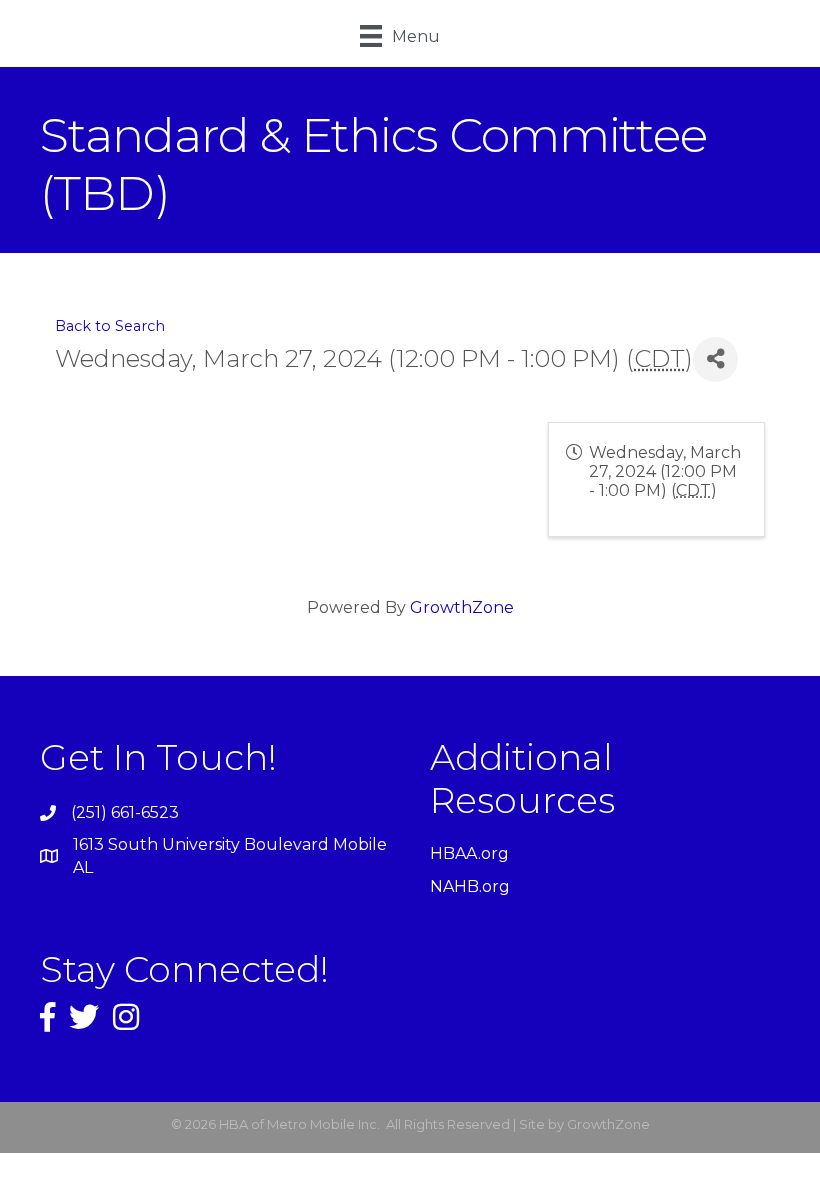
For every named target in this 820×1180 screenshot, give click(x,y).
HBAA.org (469, 853)
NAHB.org (470, 886)
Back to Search (110, 326)
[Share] (715, 359)
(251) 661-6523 (125, 812)
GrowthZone (462, 607)
